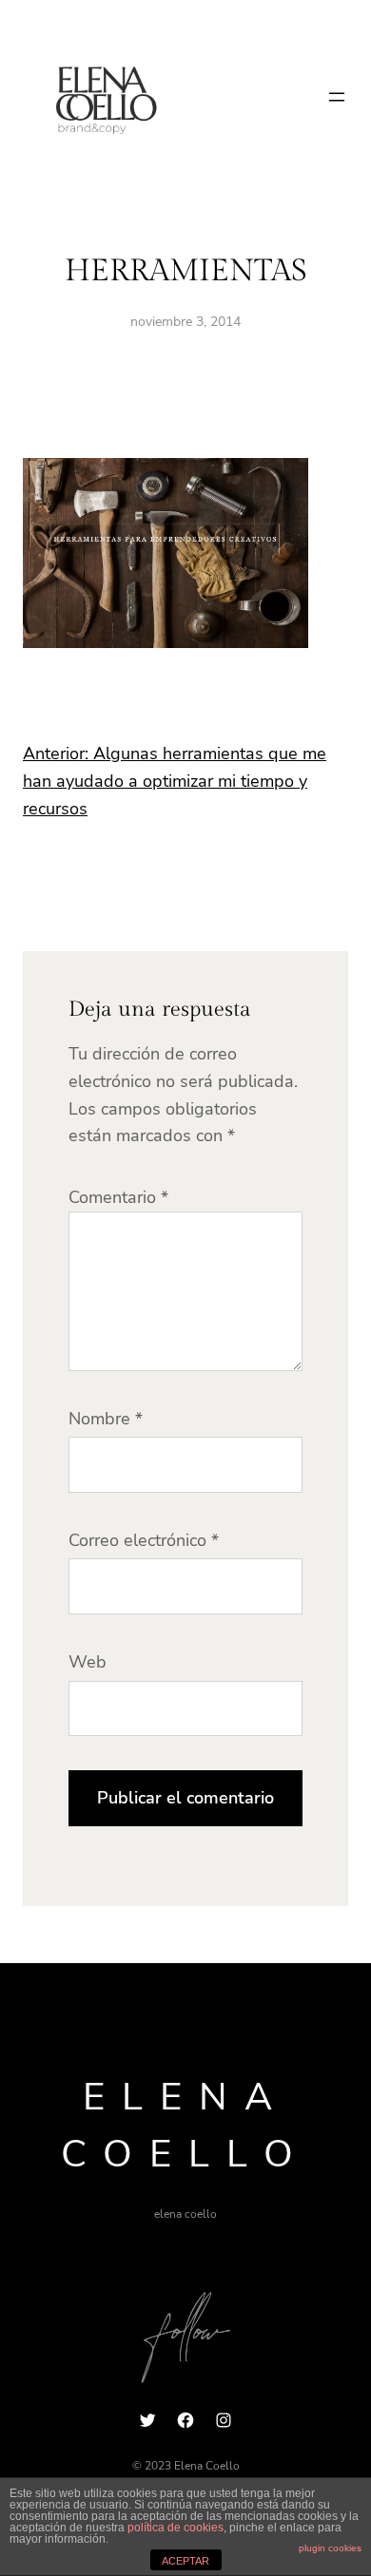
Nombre (106, 1419)
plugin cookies (330, 2548)
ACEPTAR (185, 2561)
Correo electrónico (144, 1540)
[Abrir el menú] (337, 97)
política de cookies (176, 2528)
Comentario (118, 1197)
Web (88, 1662)
